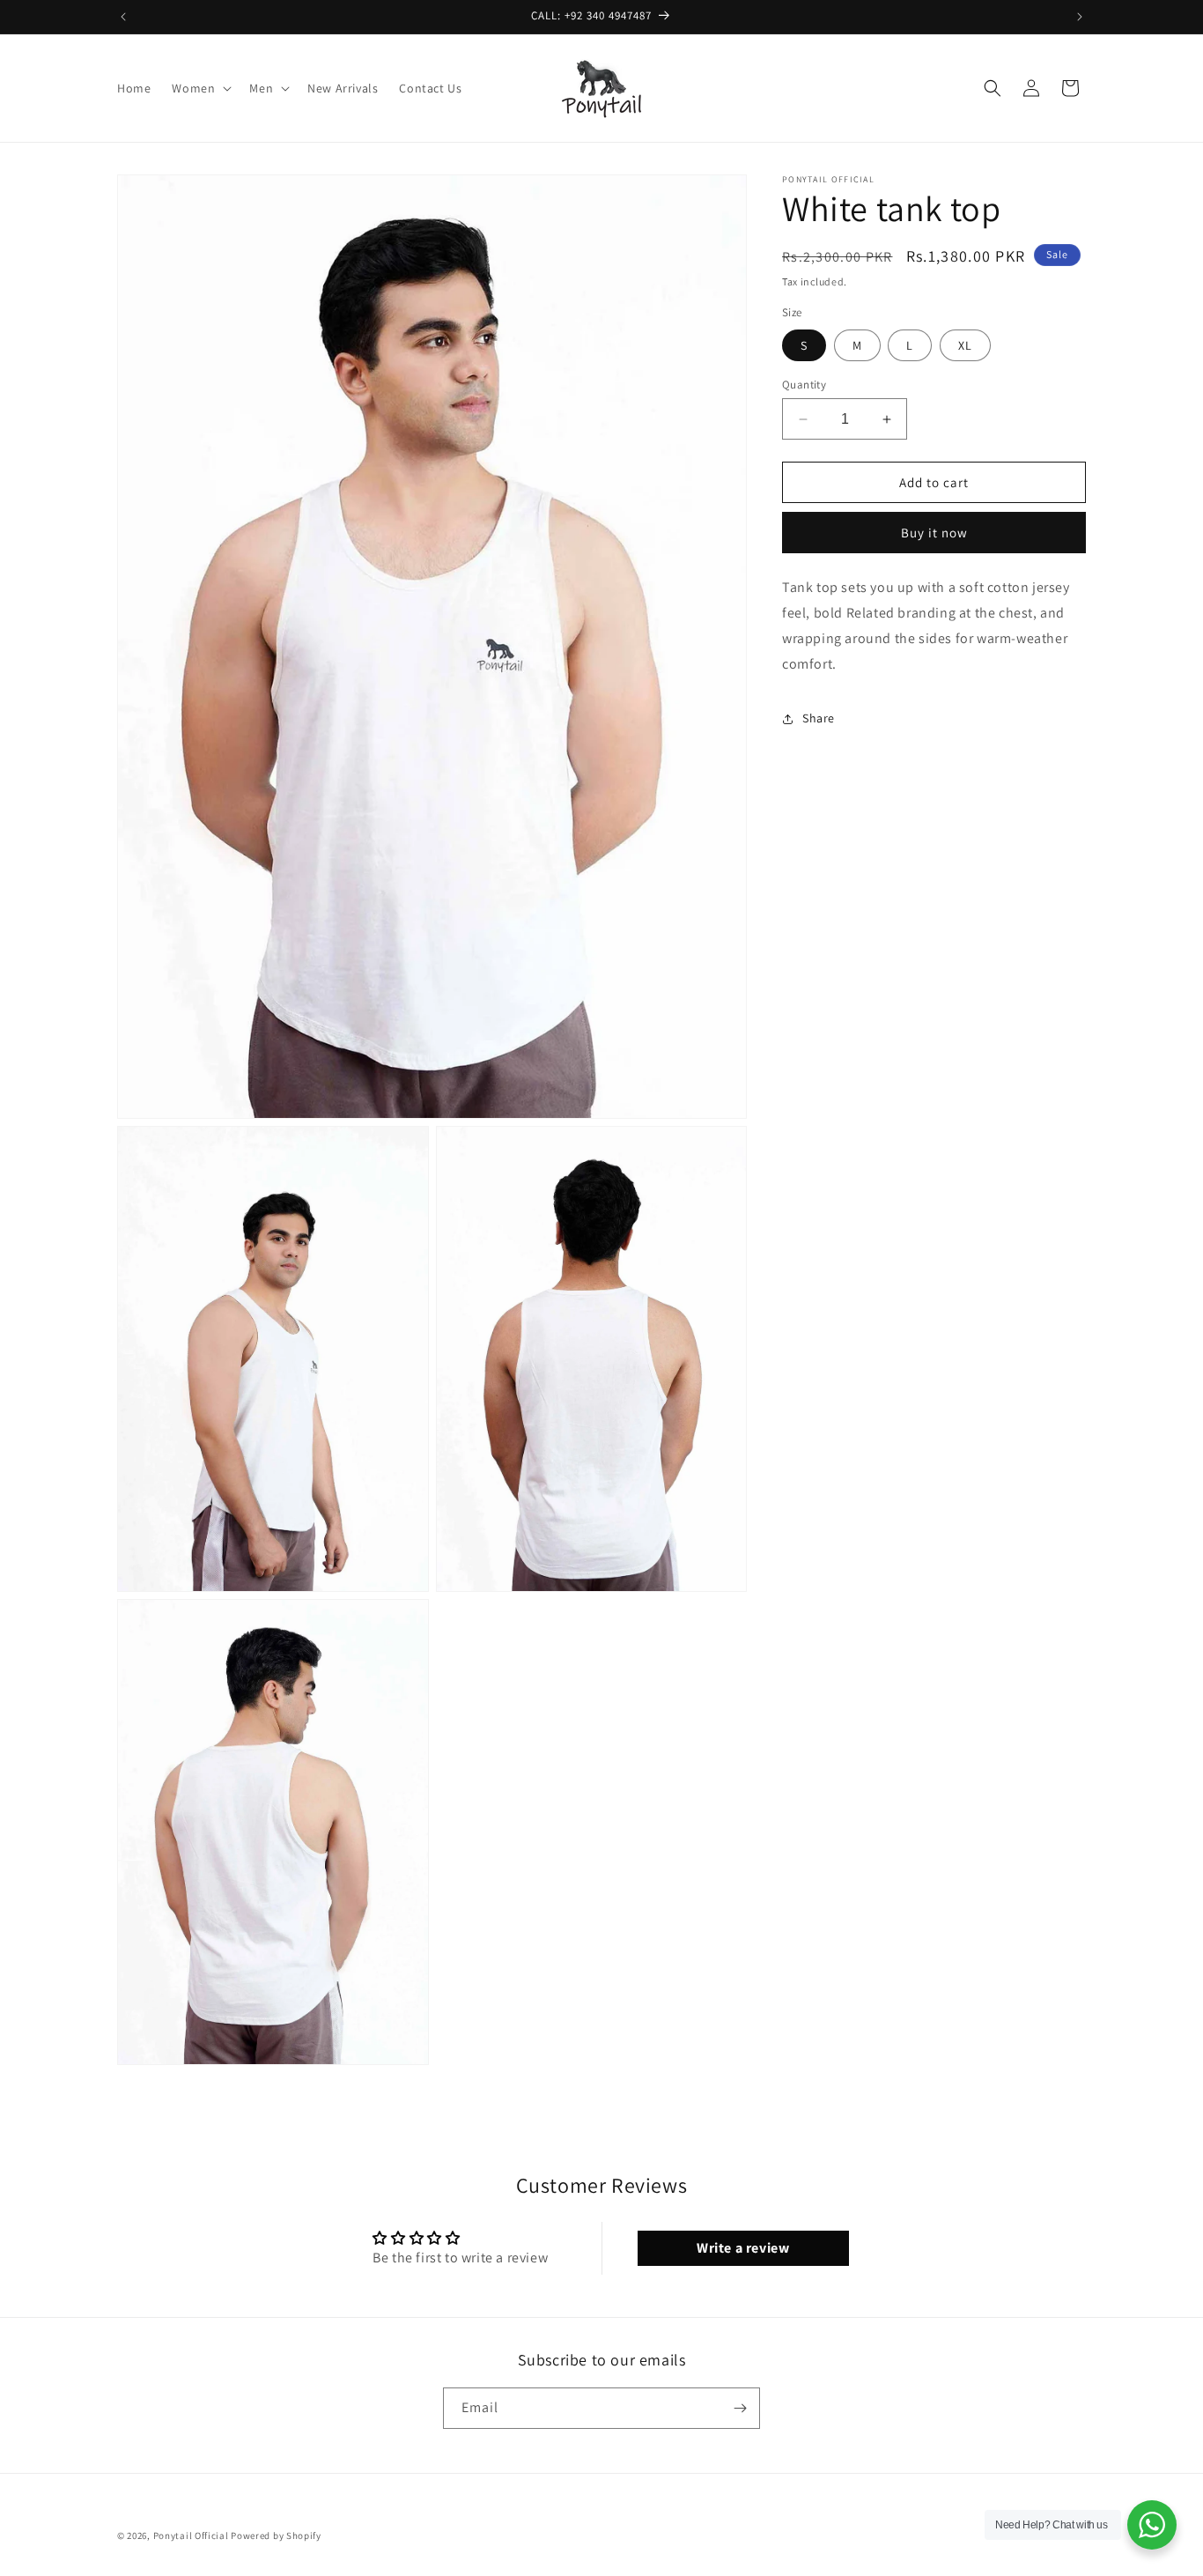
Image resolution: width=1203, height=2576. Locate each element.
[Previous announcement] (123, 17)
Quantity (804, 385)
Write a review (743, 2248)
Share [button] (819, 718)
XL (965, 345)
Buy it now (934, 533)
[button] (200, 88)
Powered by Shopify (276, 2535)
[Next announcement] (1080, 17)
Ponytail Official (191, 2535)
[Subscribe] (740, 2408)
